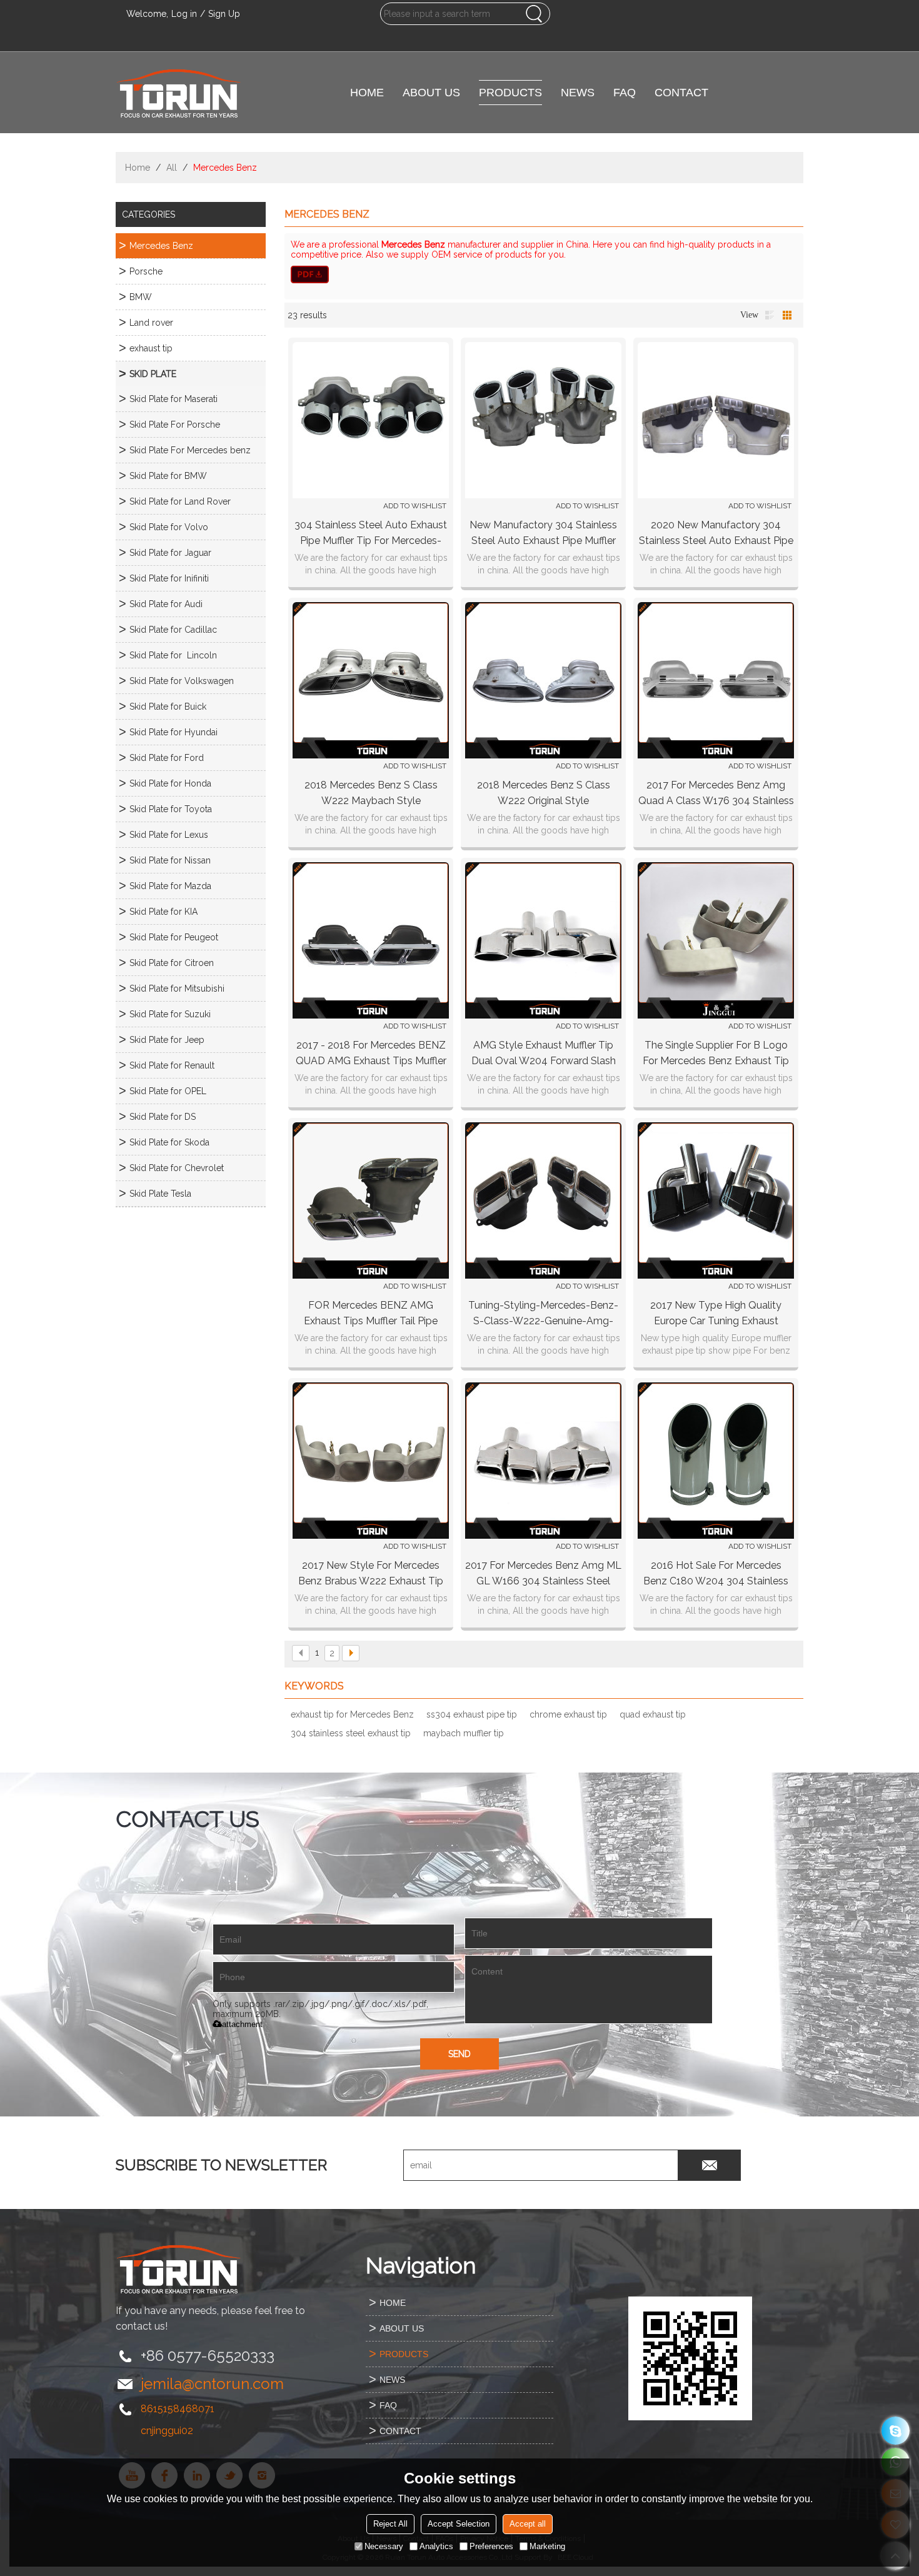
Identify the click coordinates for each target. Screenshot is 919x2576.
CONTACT (681, 93)
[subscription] (710, 2165)
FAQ (625, 93)
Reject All (390, 2524)
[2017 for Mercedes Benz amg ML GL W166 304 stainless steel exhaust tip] (543, 1461)
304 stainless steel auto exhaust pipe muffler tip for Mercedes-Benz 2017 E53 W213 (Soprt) (371, 534)
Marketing (547, 2546)
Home (138, 168)
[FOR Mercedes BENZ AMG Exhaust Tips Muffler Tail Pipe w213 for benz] (371, 1200)
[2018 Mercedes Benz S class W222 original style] (543, 680)
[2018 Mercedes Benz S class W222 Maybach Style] (371, 680)
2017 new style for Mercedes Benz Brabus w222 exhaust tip (371, 1573)
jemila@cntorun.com (212, 2384)
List (770, 315)
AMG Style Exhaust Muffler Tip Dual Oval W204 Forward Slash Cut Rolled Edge (544, 1054)
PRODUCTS (510, 93)
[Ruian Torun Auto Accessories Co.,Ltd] (178, 93)
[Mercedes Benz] (544, 274)
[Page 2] (351, 1653)
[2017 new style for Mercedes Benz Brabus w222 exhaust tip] (371, 1461)
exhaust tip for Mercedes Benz (352, 1714)
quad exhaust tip (653, 1714)
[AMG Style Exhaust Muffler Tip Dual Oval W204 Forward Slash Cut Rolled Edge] (543, 940)
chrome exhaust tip (568, 1714)
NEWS (578, 93)
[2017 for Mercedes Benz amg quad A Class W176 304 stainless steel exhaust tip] (716, 680)
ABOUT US (431, 93)
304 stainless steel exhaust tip (351, 1733)
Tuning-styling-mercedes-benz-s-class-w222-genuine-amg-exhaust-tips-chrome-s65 (543, 1314)
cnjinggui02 (167, 2431)
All (172, 168)
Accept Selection (459, 2524)
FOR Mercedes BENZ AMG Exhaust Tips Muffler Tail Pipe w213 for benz (371, 1314)
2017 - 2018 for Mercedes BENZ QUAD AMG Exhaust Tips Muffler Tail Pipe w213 (371, 1054)
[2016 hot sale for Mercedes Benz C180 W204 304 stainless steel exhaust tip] (716, 1461)
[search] (534, 14)
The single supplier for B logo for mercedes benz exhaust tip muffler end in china (716, 1054)
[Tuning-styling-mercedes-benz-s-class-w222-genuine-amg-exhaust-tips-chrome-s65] (543, 1200)
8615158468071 (178, 2409)
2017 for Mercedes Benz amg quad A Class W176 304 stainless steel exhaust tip (716, 794)
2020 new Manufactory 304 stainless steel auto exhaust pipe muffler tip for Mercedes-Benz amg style (716, 534)
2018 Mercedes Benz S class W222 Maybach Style (371, 793)
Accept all (528, 2524)
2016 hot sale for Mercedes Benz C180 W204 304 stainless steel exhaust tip (716, 1574)
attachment (242, 2024)
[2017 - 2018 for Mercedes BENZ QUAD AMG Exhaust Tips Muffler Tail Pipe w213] (371, 940)
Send (459, 2054)
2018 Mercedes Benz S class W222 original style (544, 793)
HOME (367, 93)
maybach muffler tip (464, 1733)
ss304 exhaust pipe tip (472, 1714)
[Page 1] (301, 1653)
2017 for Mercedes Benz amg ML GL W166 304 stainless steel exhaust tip (543, 1574)
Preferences (491, 2546)
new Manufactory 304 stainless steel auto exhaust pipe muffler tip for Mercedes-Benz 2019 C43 (543, 534)
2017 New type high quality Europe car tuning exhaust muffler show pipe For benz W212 (716, 1314)
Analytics (436, 2546)
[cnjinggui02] (896, 2431)
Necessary (384, 2546)
